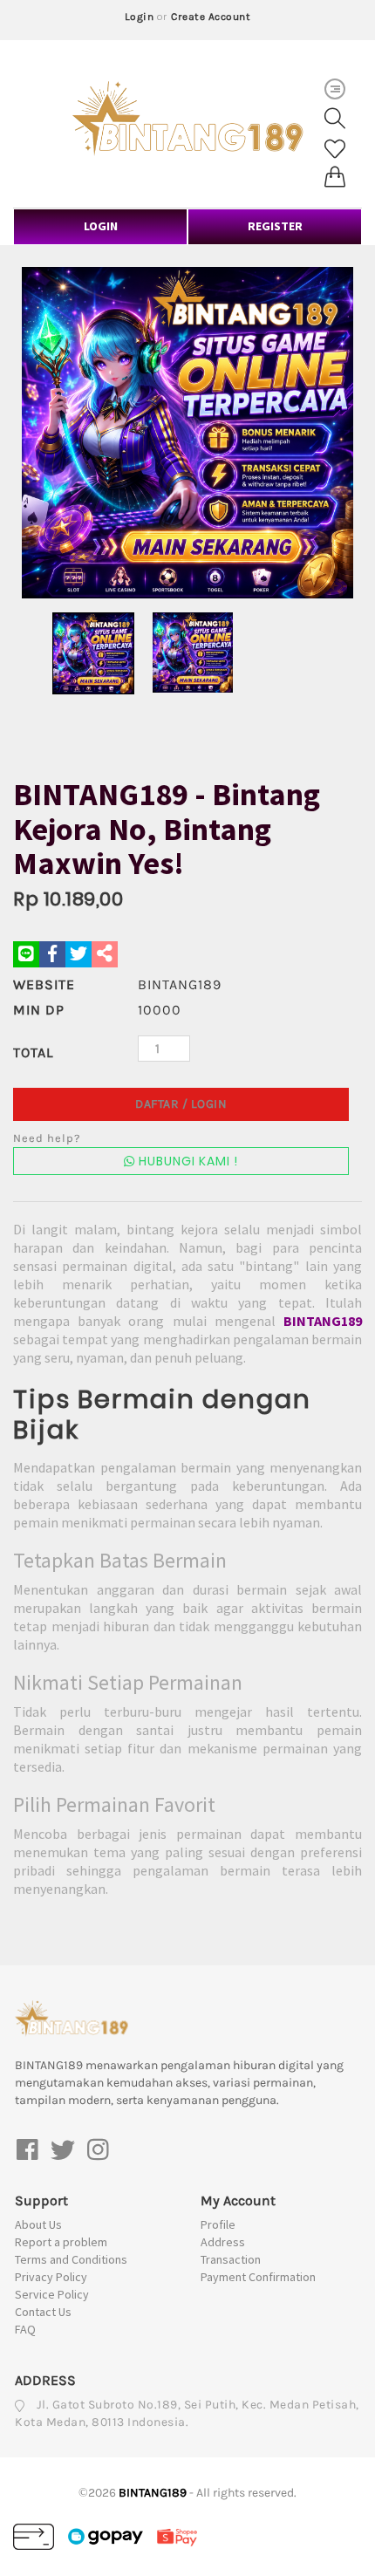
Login (140, 17)
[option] (187, 433)
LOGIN (101, 226)
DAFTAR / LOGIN (181, 1104)
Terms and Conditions (71, 2259)
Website (44, 984)
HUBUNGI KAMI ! (187, 1161)
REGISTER (275, 226)
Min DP (39, 1010)
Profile (218, 2224)
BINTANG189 (323, 1321)
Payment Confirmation (258, 2277)
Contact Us (43, 2312)
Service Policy (52, 2294)
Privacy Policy (51, 2277)
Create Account (211, 17)
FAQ (25, 2329)
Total (33, 1052)
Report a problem (61, 2242)
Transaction (231, 2259)
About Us (38, 2224)
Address (223, 2242)
